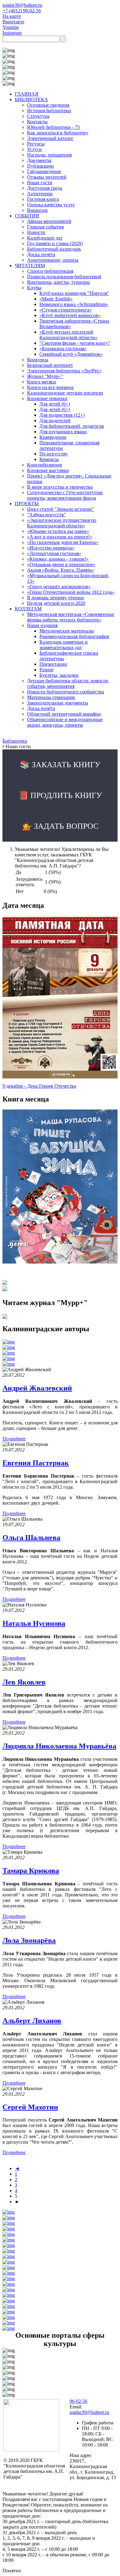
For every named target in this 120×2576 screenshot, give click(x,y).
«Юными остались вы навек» (58, 531)
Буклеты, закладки (59, 675)
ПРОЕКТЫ (27, 504)
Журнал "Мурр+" (45, 376)
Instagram (12, 33)
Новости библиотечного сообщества (66, 692)
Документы (39, 160)
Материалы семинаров (51, 697)
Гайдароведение (44, 171)
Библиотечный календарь (54, 249)
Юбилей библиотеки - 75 (53, 127)
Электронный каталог (50, 138)
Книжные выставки (48, 470)
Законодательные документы (58, 703)
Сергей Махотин (30, 2107)
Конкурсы (38, 360)
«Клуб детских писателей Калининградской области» (68, 335)
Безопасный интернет (50, 365)
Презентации (53, 664)
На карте (12, 16)
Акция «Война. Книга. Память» (61, 570)
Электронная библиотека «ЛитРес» (64, 371)
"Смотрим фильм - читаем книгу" (75, 343)
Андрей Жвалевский (37, 1388)
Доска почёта (41, 254)
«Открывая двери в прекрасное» (61, 564)
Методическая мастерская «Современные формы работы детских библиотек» (71, 617)
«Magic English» (56, 299)
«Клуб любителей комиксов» (70, 315)
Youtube (11, 27)
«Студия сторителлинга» (66, 310)
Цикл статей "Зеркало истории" (61, 509)
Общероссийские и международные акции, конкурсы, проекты (65, 722)
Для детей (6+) (55, 409)
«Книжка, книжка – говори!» (58, 559)
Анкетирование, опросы (53, 260)
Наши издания (42, 625)
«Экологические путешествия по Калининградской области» (62, 523)
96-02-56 (78, 2401)
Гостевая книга (43, 199)
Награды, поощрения (49, 155)
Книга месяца (42, 382)
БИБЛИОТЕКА (31, 99)
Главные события (45, 227)
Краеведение (53, 437)
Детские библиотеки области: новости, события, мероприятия (68, 683)
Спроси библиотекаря (50, 271)
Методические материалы (67, 631)
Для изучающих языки (63, 432)
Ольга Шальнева (31, 1538)
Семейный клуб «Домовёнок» (71, 354)
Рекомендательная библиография (74, 636)
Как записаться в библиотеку (58, 133)
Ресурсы (36, 144)
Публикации (40, 166)
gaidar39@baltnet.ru (22, 5)
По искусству (54, 454)
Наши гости (40, 183)
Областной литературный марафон (64, 714)
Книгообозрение (45, 465)
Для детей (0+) (55, 404)
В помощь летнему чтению (56, 598)
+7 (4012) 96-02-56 (22, 11)
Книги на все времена (50, 387)
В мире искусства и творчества (60, 487)
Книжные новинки (47, 398)
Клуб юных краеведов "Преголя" (74, 293)
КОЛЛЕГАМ (28, 609)
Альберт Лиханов (32, 2021)
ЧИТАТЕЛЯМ (30, 266)
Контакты (37, 122)
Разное (46, 670)
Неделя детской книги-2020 (56, 603)
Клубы (34, 288)
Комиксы (49, 459)
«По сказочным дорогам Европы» (63, 542)
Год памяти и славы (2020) (55, 243)
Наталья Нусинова (34, 1623)
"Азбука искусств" (47, 515)
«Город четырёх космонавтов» (59, 587)
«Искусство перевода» (51, 548)
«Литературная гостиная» (54, 553)
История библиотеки (49, 111)
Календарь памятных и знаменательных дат (64, 645)
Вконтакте (13, 22)
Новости (36, 232)
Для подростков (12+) (62, 415)
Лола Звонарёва (29, 1940)
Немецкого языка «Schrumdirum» (74, 304)
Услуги (34, 149)
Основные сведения (48, 105)
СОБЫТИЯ (27, 216)
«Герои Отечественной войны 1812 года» (71, 592)
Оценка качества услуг (51, 205)
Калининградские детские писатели (65, 393)
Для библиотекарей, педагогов (72, 426)
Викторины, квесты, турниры (58, 282)
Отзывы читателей (47, 177)
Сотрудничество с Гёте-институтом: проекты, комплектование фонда (65, 495)
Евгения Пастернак (36, 1463)
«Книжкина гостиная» (63, 349)
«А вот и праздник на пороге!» (60, 537)
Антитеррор (40, 194)
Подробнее (14, 1439)
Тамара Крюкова (31, 1871)
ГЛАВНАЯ (27, 94)
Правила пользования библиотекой (64, 277)
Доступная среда (45, 188)
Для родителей (55, 421)
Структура (38, 116)
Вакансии (37, 210)
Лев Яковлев (24, 1682)
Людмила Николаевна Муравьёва (59, 1746)
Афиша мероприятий (49, 221)
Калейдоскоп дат (45, 238)
